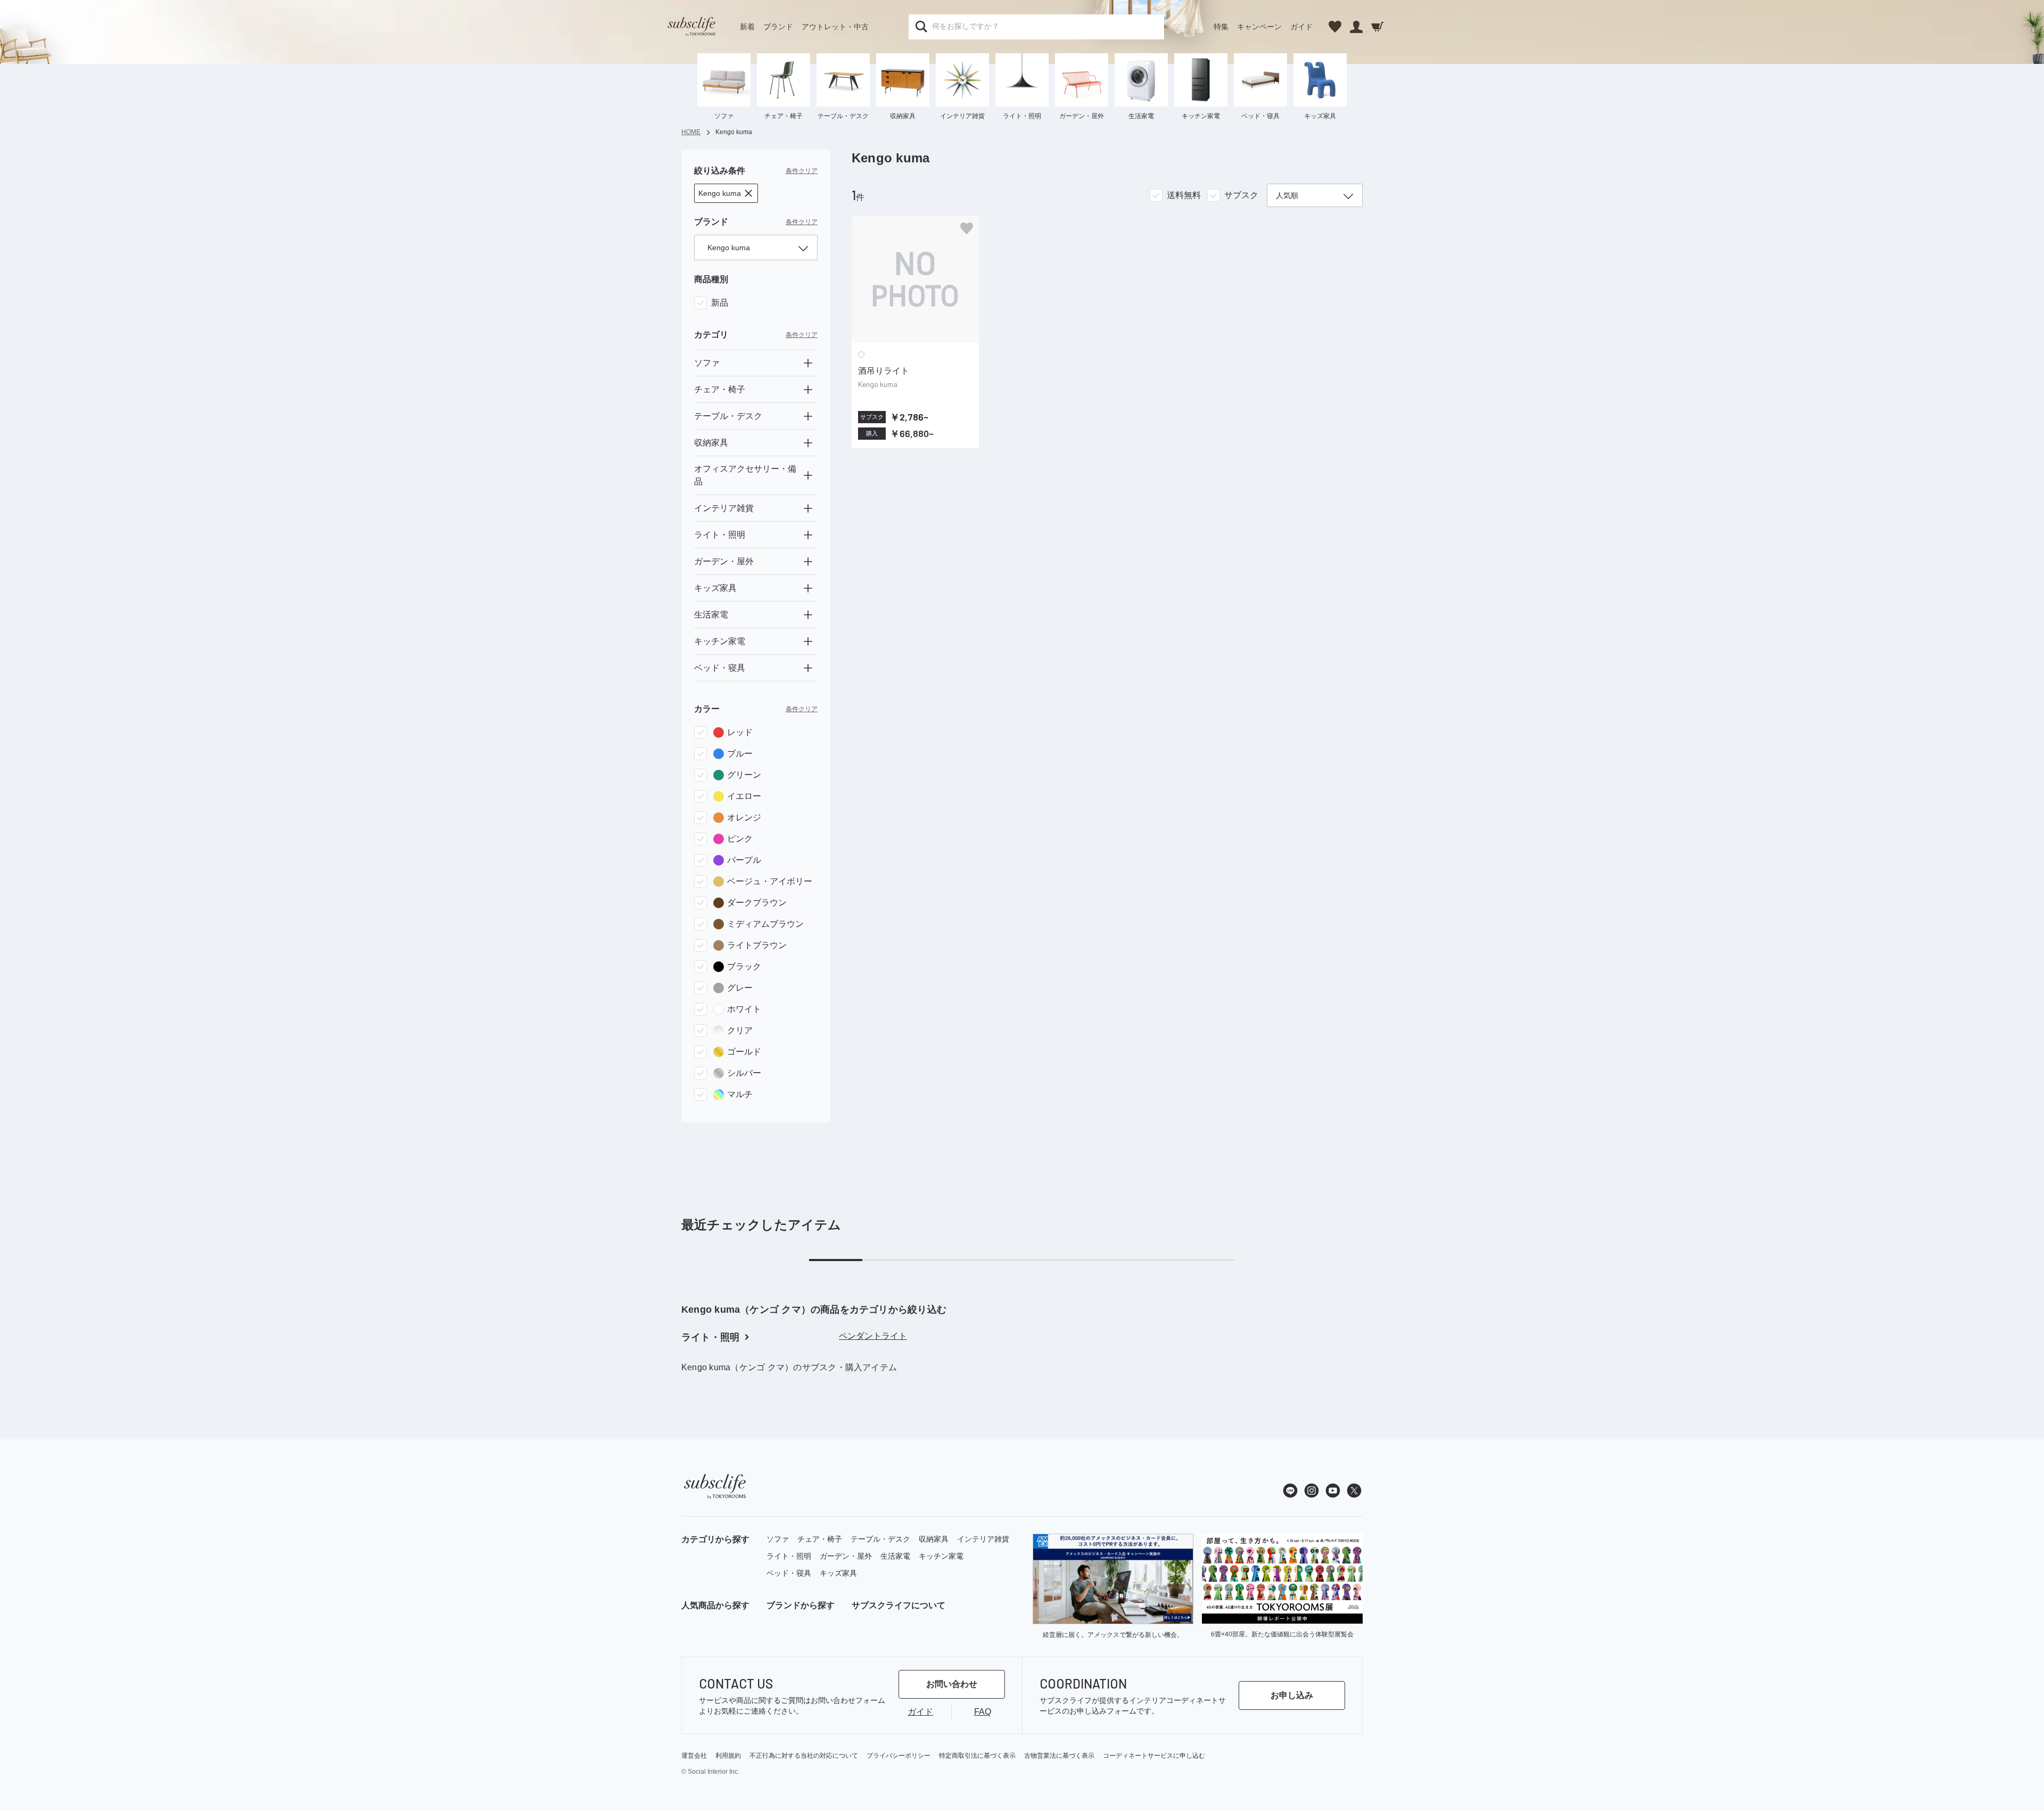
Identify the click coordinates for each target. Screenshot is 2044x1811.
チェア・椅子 (820, 1539)
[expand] (808, 363)
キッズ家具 (838, 1573)
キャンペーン (1259, 27)
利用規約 (728, 1756)
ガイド (1301, 27)
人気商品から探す (715, 1605)
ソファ (778, 1539)
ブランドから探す (801, 1605)
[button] (726, 193)
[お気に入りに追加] (967, 228)
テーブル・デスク (880, 1539)
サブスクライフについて (899, 1605)
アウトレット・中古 (835, 27)
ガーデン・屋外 (846, 1556)
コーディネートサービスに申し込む (1154, 1756)
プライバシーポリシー (899, 1756)
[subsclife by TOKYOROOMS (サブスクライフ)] (691, 27)
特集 (1221, 27)
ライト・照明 (789, 1556)
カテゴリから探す (715, 1539)
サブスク (1241, 195)
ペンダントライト (873, 1336)
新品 (720, 303)
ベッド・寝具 (789, 1573)
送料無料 (1184, 195)
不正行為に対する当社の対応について (804, 1756)
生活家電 (895, 1556)
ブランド (778, 27)
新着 (747, 27)
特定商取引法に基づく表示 (977, 1756)
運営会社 (694, 1756)
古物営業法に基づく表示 (1059, 1756)
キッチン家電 (941, 1556)
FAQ (983, 1712)
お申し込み (1292, 1695)
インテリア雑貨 (983, 1539)
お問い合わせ (952, 1684)
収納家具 (934, 1539)
